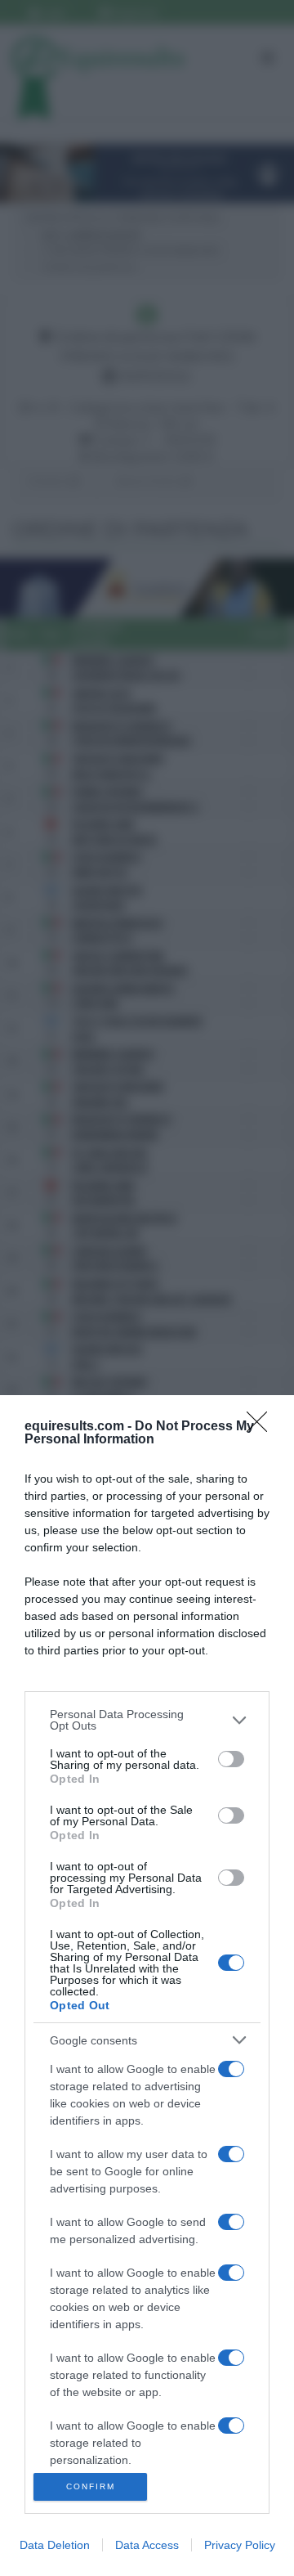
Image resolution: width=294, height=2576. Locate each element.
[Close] (262, 1427)
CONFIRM (91, 2486)
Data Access (147, 2545)
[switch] (231, 1759)
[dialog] (147, 1986)
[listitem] (147, 1720)
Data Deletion (55, 2545)
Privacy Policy (240, 2545)
